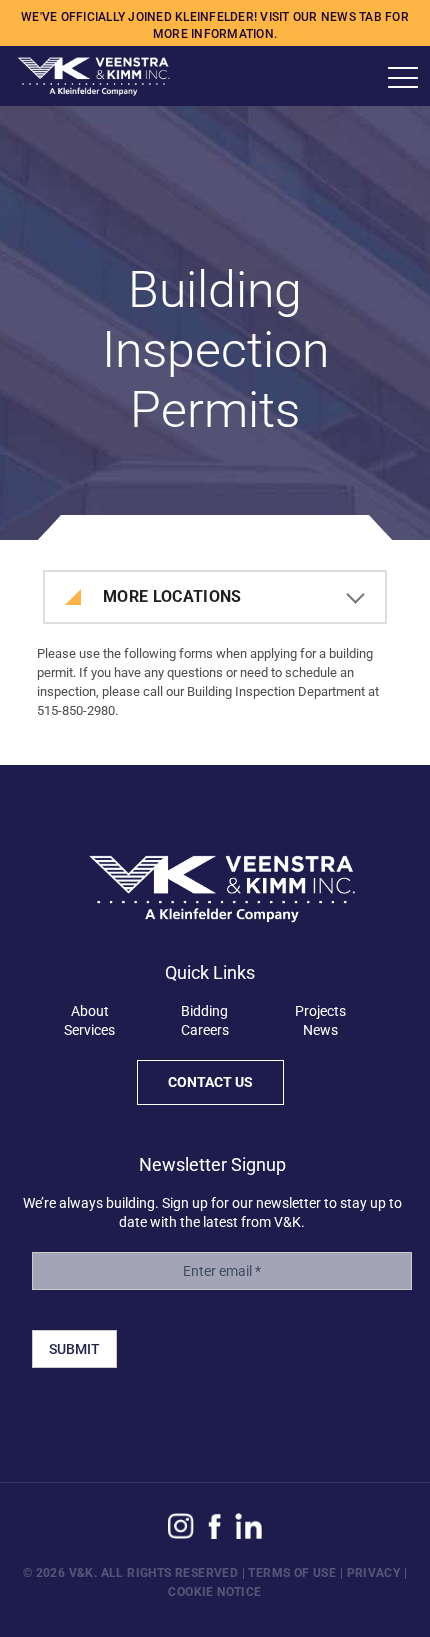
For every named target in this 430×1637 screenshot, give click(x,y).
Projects (320, 1011)
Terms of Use (292, 1573)
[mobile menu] (403, 78)
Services (89, 1030)
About (90, 1011)
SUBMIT (74, 1349)
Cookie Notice (214, 1592)
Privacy (374, 1573)
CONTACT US (210, 1082)
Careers (205, 1030)
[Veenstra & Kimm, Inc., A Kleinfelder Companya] (85, 76)
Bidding (204, 1011)
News (320, 1030)
